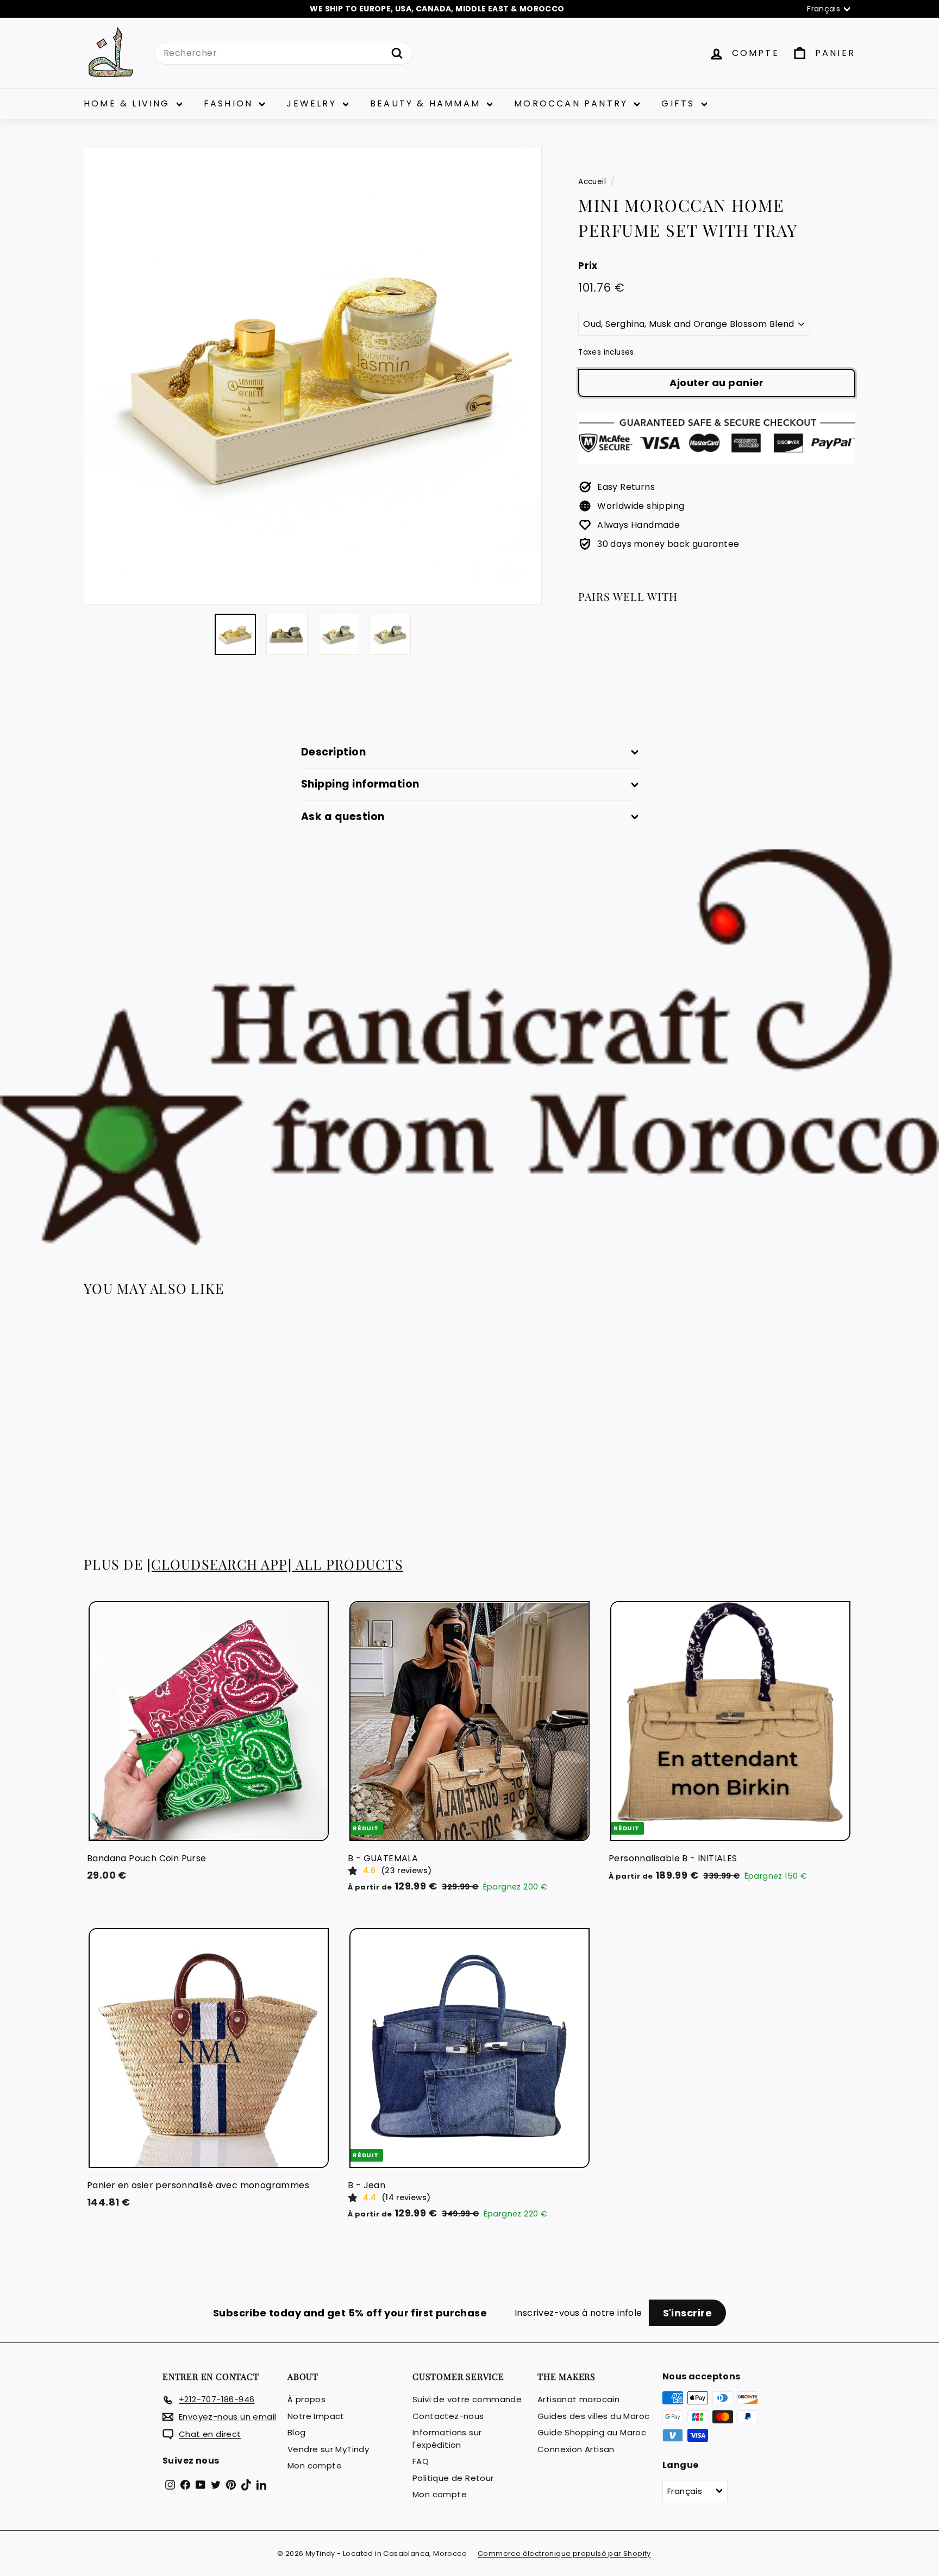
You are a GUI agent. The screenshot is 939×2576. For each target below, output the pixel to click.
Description (333, 752)
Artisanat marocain (578, 2399)
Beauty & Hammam (427, 103)
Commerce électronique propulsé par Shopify (564, 2553)
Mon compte (315, 2465)
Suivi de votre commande (467, 2399)
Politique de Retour (453, 2478)
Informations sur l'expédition (447, 2439)
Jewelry (313, 103)
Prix (588, 266)
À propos (306, 2399)
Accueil (592, 182)
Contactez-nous (448, 2416)
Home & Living (129, 103)
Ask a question (343, 817)
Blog (297, 2432)
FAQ (421, 2461)
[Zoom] (313, 376)
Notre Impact (316, 2416)
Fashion (230, 103)
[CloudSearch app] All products (275, 1564)
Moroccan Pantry (573, 103)
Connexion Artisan (576, 2449)
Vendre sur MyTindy (328, 2449)
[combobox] (283, 53)
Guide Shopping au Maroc (592, 2432)
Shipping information (360, 784)
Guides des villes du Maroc (593, 2416)
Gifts (680, 103)
